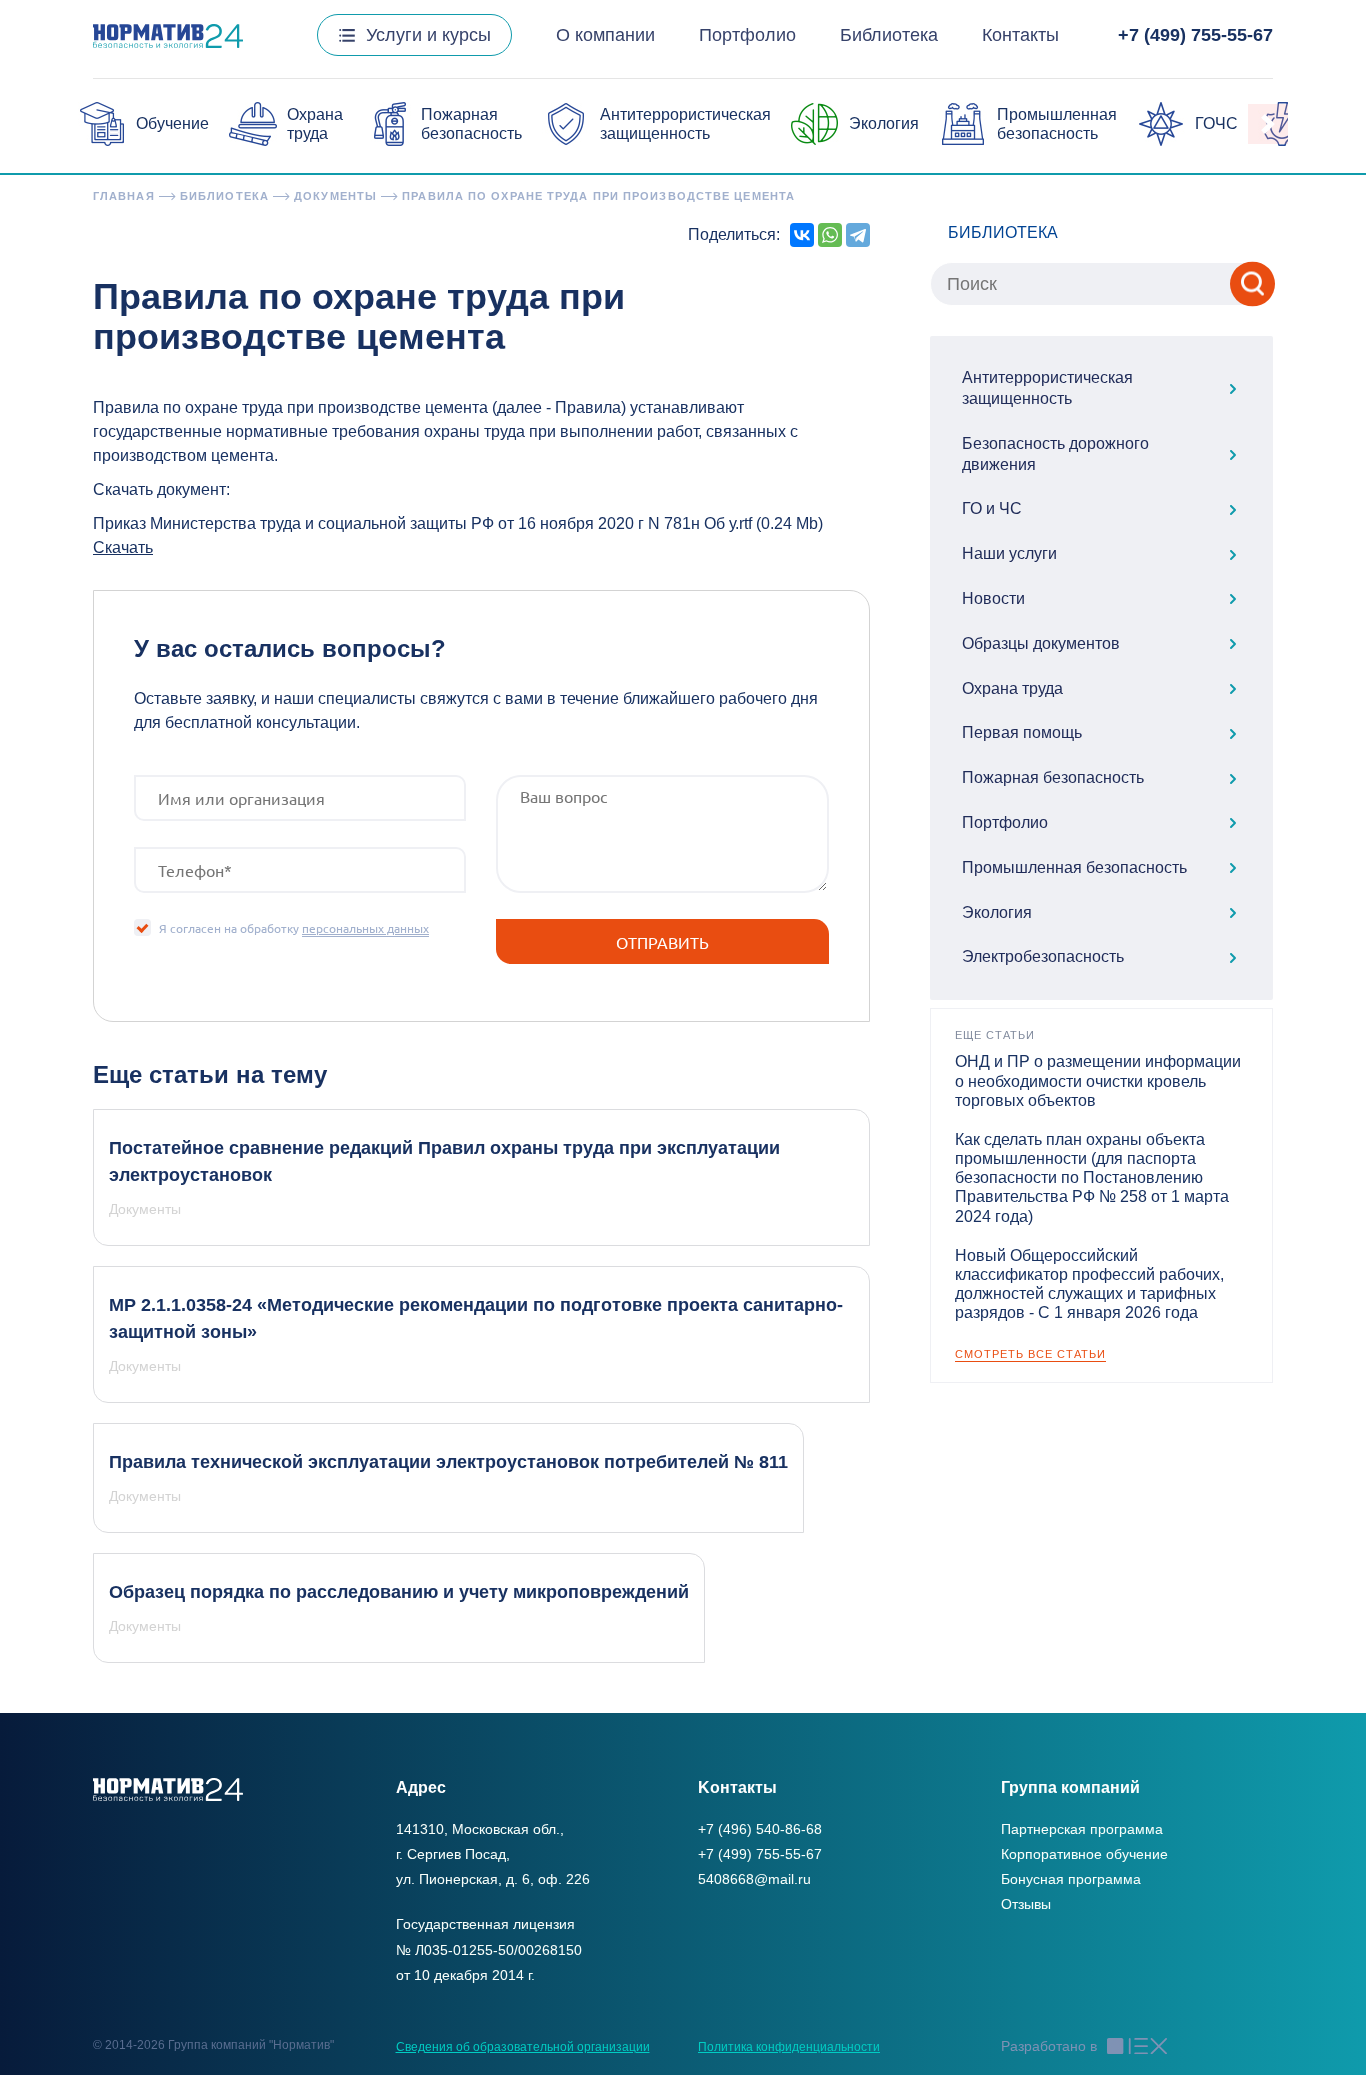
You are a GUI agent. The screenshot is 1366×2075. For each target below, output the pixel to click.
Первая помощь (1022, 732)
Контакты (1020, 35)
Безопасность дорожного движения (1055, 454)
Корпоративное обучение (1084, 1854)
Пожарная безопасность (1053, 777)
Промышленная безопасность (1074, 867)
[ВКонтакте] (802, 235)
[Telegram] (858, 235)
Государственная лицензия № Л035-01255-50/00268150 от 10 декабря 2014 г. (489, 1949)
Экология (884, 123)
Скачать (123, 547)
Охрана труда (1012, 688)
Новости (993, 598)
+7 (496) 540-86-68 (760, 1829)
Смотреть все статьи (1030, 1354)
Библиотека (889, 35)
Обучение (172, 123)
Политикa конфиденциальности (789, 2047)
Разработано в (1049, 2046)
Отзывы (1026, 1904)
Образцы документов (1041, 643)
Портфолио (747, 35)
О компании (605, 35)
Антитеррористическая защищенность (1047, 388)
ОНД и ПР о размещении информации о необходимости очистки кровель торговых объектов (1098, 1080)
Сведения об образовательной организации (523, 2047)
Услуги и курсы (428, 35)
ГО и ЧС (992, 508)
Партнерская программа (1082, 1829)
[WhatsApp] (830, 235)
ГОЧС (1216, 123)
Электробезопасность (1043, 956)
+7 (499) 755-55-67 (1195, 35)
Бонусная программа (1071, 1879)
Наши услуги (1009, 553)
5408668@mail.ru (754, 1879)
